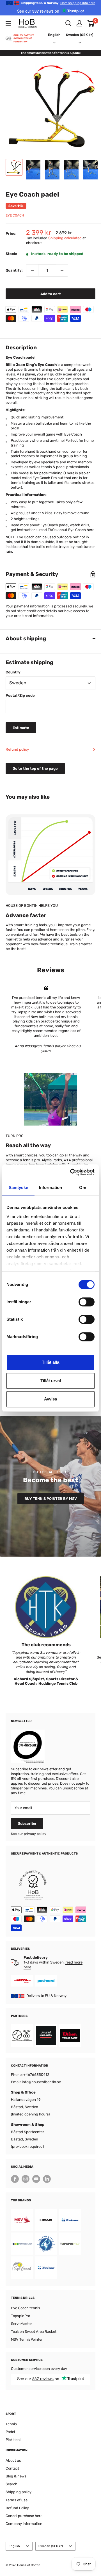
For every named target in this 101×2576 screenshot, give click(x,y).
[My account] (79, 23)
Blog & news (16, 2476)
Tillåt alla (50, 1362)
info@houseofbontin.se (41, 2082)
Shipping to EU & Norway (58, 3)
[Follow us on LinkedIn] (47, 2179)
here (90, 530)
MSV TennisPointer (27, 2339)
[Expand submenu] (8, 23)
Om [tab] (83, 1187)
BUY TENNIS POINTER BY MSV (51, 1499)
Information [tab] (50, 1187)
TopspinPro (20, 2316)
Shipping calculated (65, 238)
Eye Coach (15, 215)
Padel (10, 2432)
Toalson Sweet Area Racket (34, 2332)
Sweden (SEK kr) (51, 2546)
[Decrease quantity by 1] (32, 270)
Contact (12, 2468)
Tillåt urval (51, 1381)
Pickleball (13, 2440)
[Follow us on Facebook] (15, 2179)
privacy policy (35, 1834)
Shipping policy (19, 2492)
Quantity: (14, 270)
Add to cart (51, 294)
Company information (24, 2524)
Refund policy (17, 749)
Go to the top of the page (35, 768)
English (14, 2546)
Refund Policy (17, 2508)
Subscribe (27, 1824)
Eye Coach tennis (26, 2308)
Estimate (21, 728)
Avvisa (50, 1399)
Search (12, 2484)
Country (13, 672)
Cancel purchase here (24, 2516)
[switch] (87, 1302)
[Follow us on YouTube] (36, 2179)
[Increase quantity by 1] (62, 270)
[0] (91, 23)
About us (13, 2460)
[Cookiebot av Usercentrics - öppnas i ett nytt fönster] (71, 1172)
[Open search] (68, 23)
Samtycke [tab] (18, 1187)
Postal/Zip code (20, 695)
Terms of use (17, 2500)
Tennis (11, 2424)
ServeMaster (21, 2324)
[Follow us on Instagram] (26, 2179)
